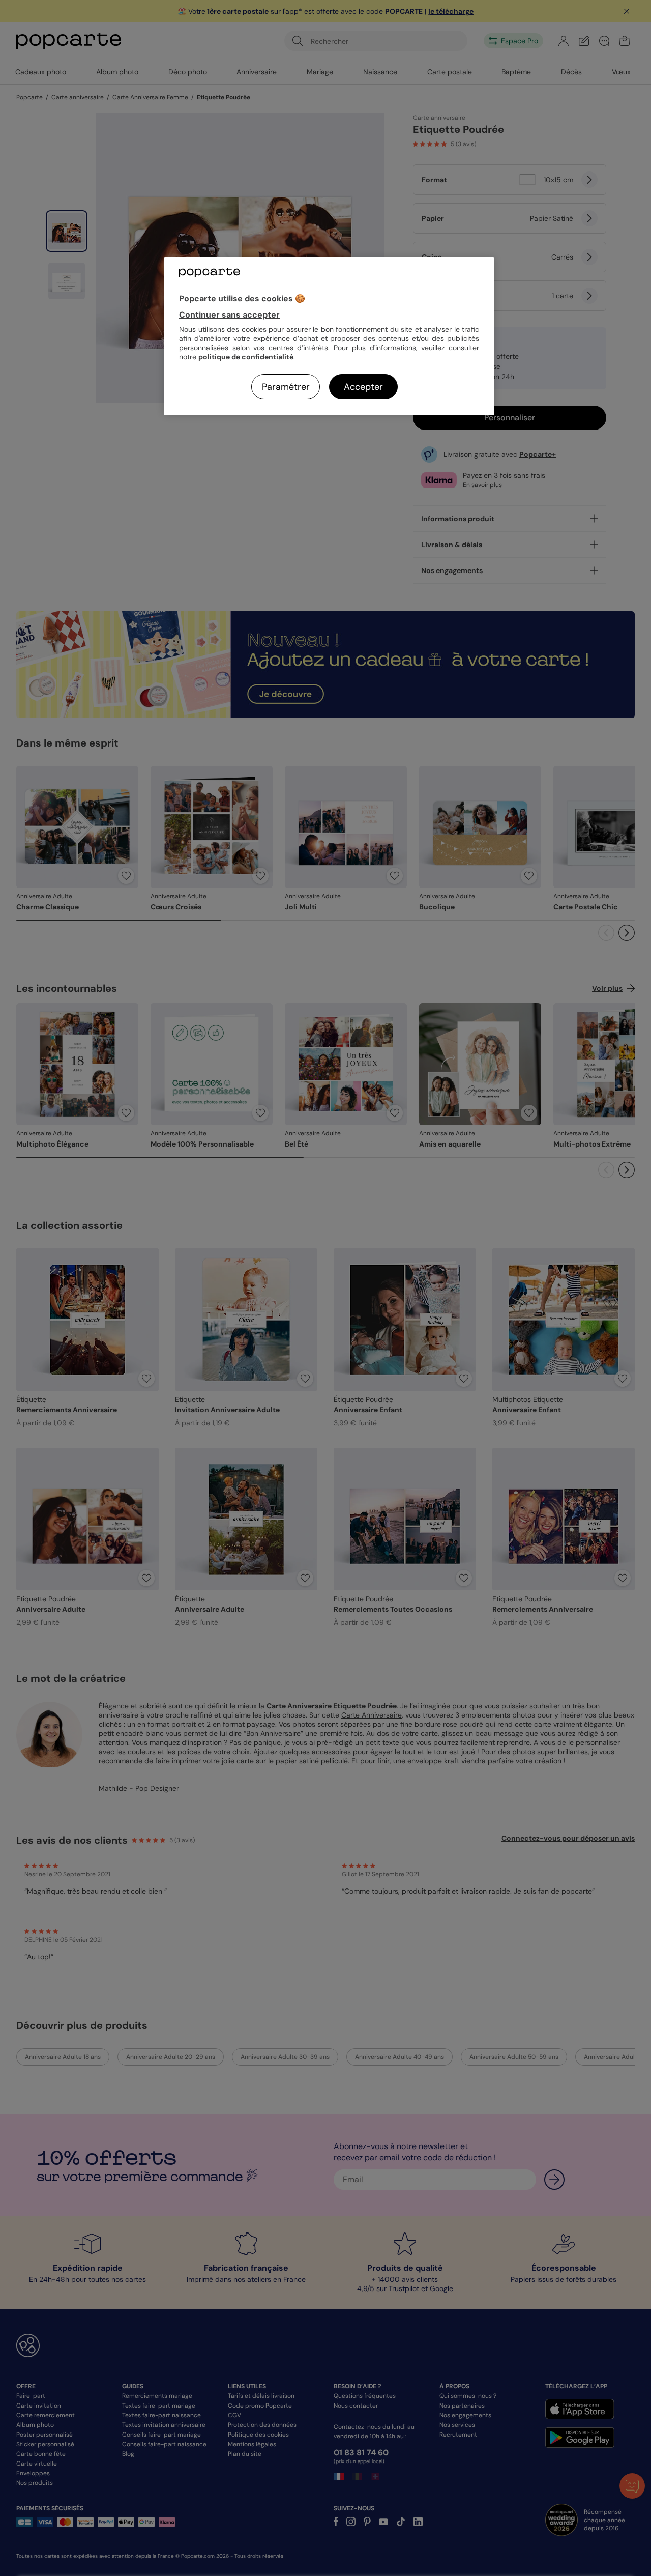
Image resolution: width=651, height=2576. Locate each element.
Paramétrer (286, 387)
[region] (329, 336)
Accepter (363, 387)
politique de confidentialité (246, 357)
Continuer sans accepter (229, 315)
